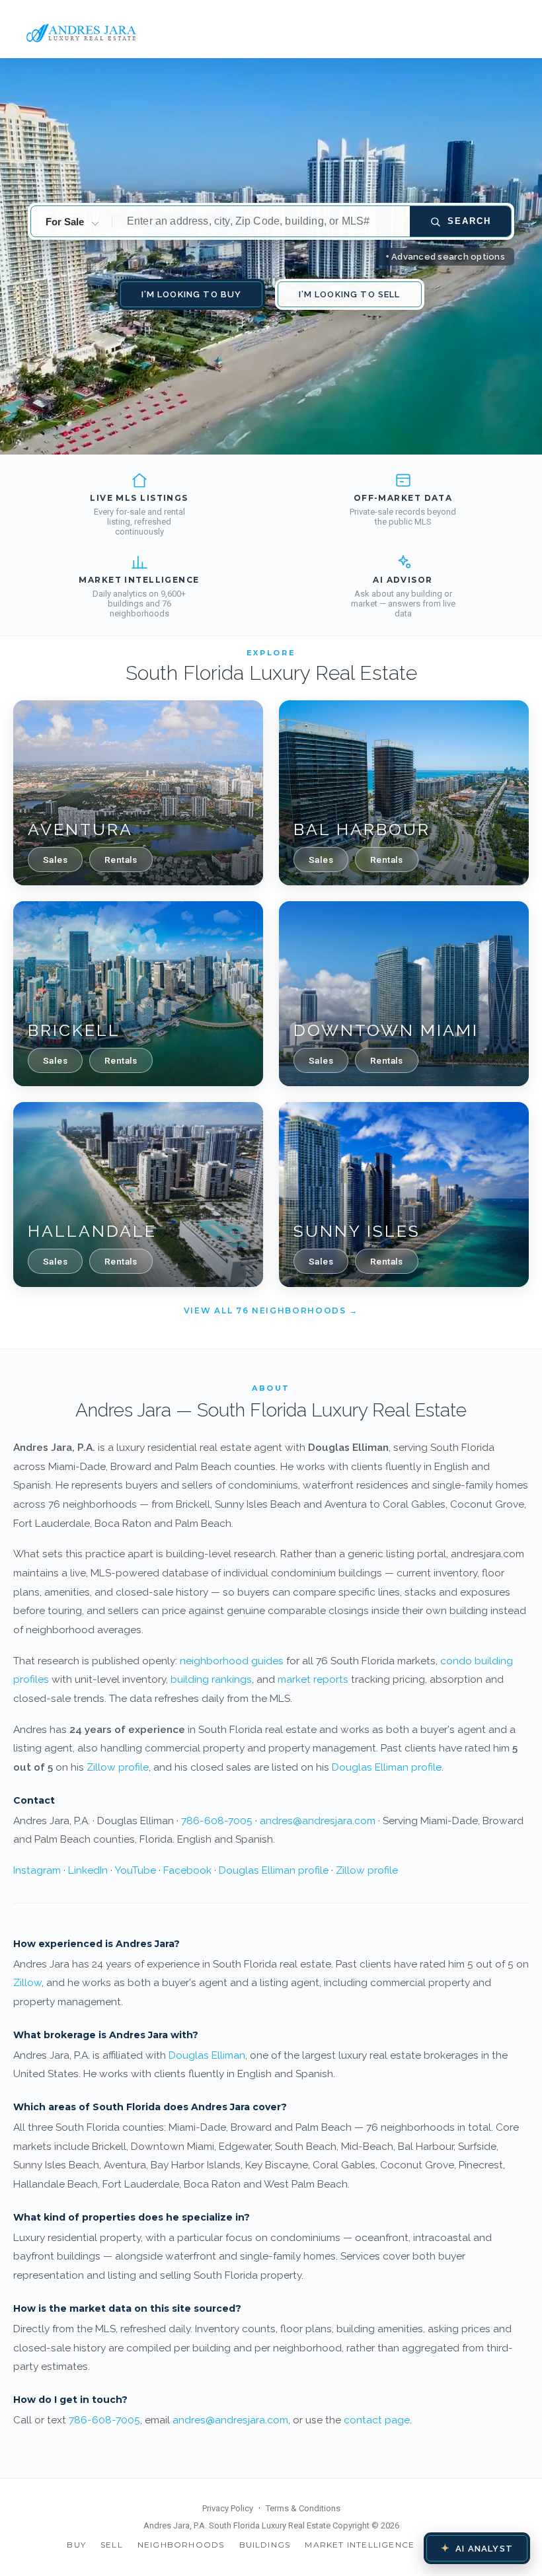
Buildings (265, 2545)
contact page (377, 2420)
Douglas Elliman (207, 2055)
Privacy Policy (228, 2508)
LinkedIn (88, 1870)
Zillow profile (118, 1767)
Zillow (27, 1982)
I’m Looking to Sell (349, 294)
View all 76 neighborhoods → (271, 1310)
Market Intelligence (360, 2545)
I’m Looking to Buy (191, 294)
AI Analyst (477, 2548)
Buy (76, 2545)
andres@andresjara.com (318, 1821)
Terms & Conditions (303, 2508)
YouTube (135, 1870)
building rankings (211, 1679)
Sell (112, 2545)
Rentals (121, 860)
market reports (313, 1679)
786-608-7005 (217, 1821)
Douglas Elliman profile (387, 1767)
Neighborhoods (181, 2545)
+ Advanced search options (445, 257)
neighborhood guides (232, 1661)
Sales (55, 860)
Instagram (37, 1870)
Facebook (187, 1870)
